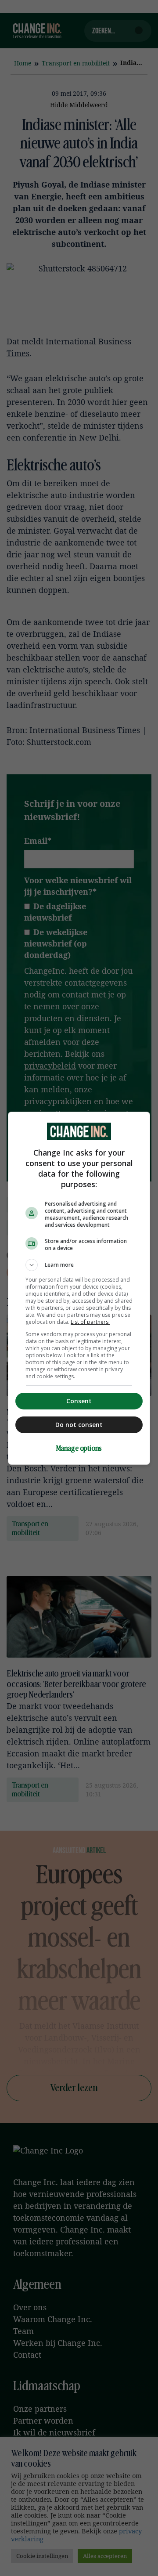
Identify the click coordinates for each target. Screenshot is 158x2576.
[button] (79, 1265)
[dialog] (79, 1288)
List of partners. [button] (90, 1322)
